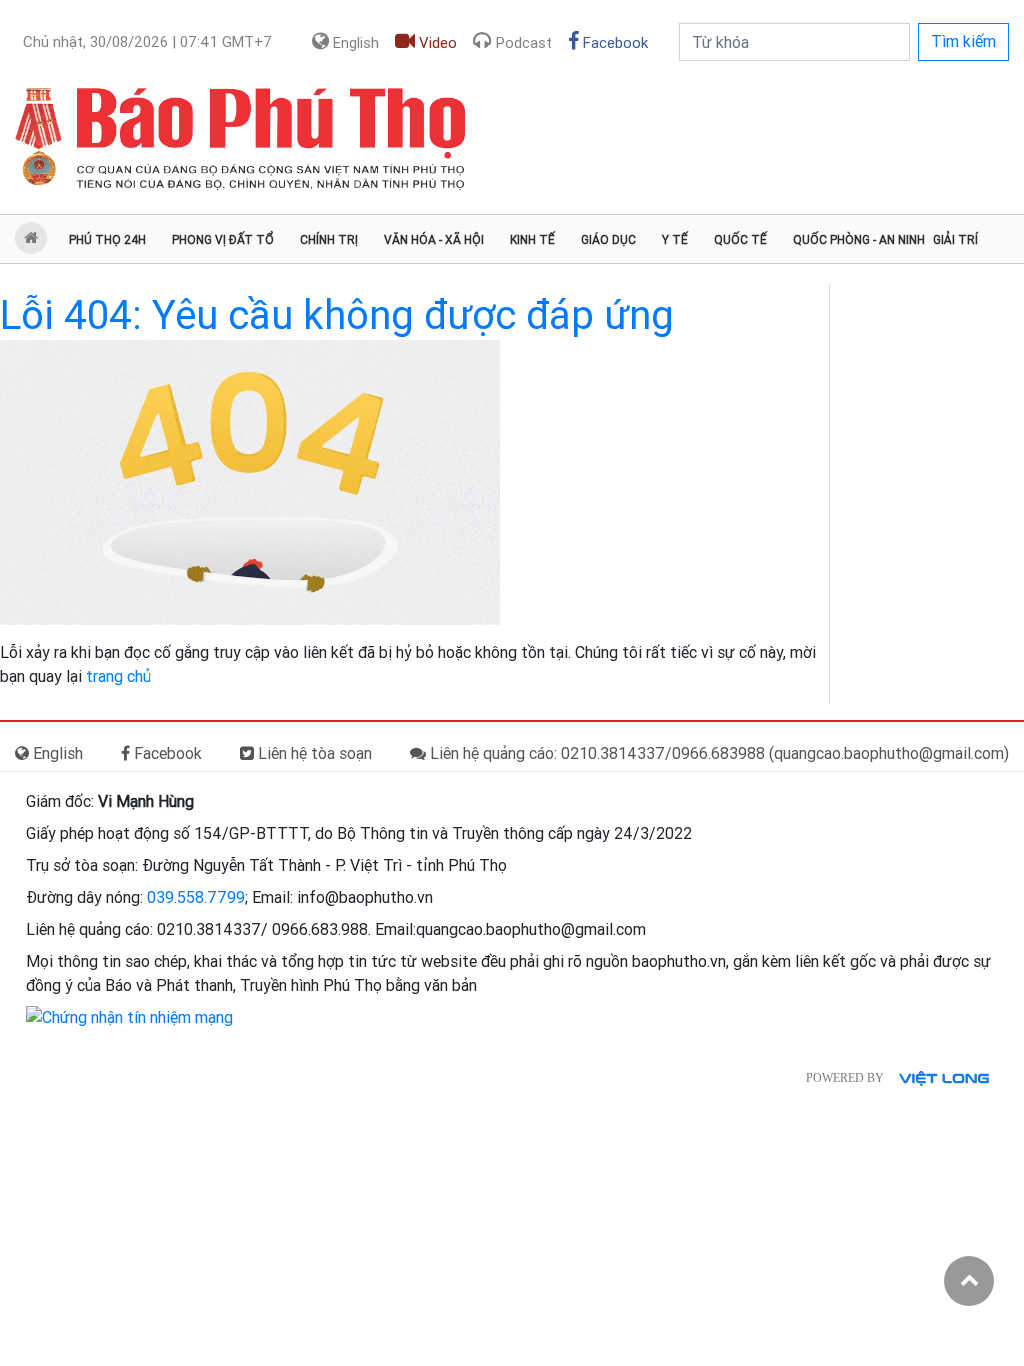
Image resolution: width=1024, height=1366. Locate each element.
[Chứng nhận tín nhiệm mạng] (129, 1017)
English (354, 43)
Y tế (675, 240)
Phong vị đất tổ (223, 240)
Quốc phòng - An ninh (859, 240)
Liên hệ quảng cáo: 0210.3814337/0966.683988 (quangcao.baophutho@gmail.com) (717, 753)
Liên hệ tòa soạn (313, 753)
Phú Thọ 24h (107, 240)
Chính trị (329, 240)
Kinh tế (532, 240)
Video (436, 43)
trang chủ (118, 676)
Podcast (522, 43)
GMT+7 (147, 42)
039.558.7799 (196, 897)
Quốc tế (740, 240)
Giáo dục (608, 240)
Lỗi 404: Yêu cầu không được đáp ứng (337, 315)
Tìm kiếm (963, 41)
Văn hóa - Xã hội (434, 240)
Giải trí (955, 240)
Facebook (613, 43)
